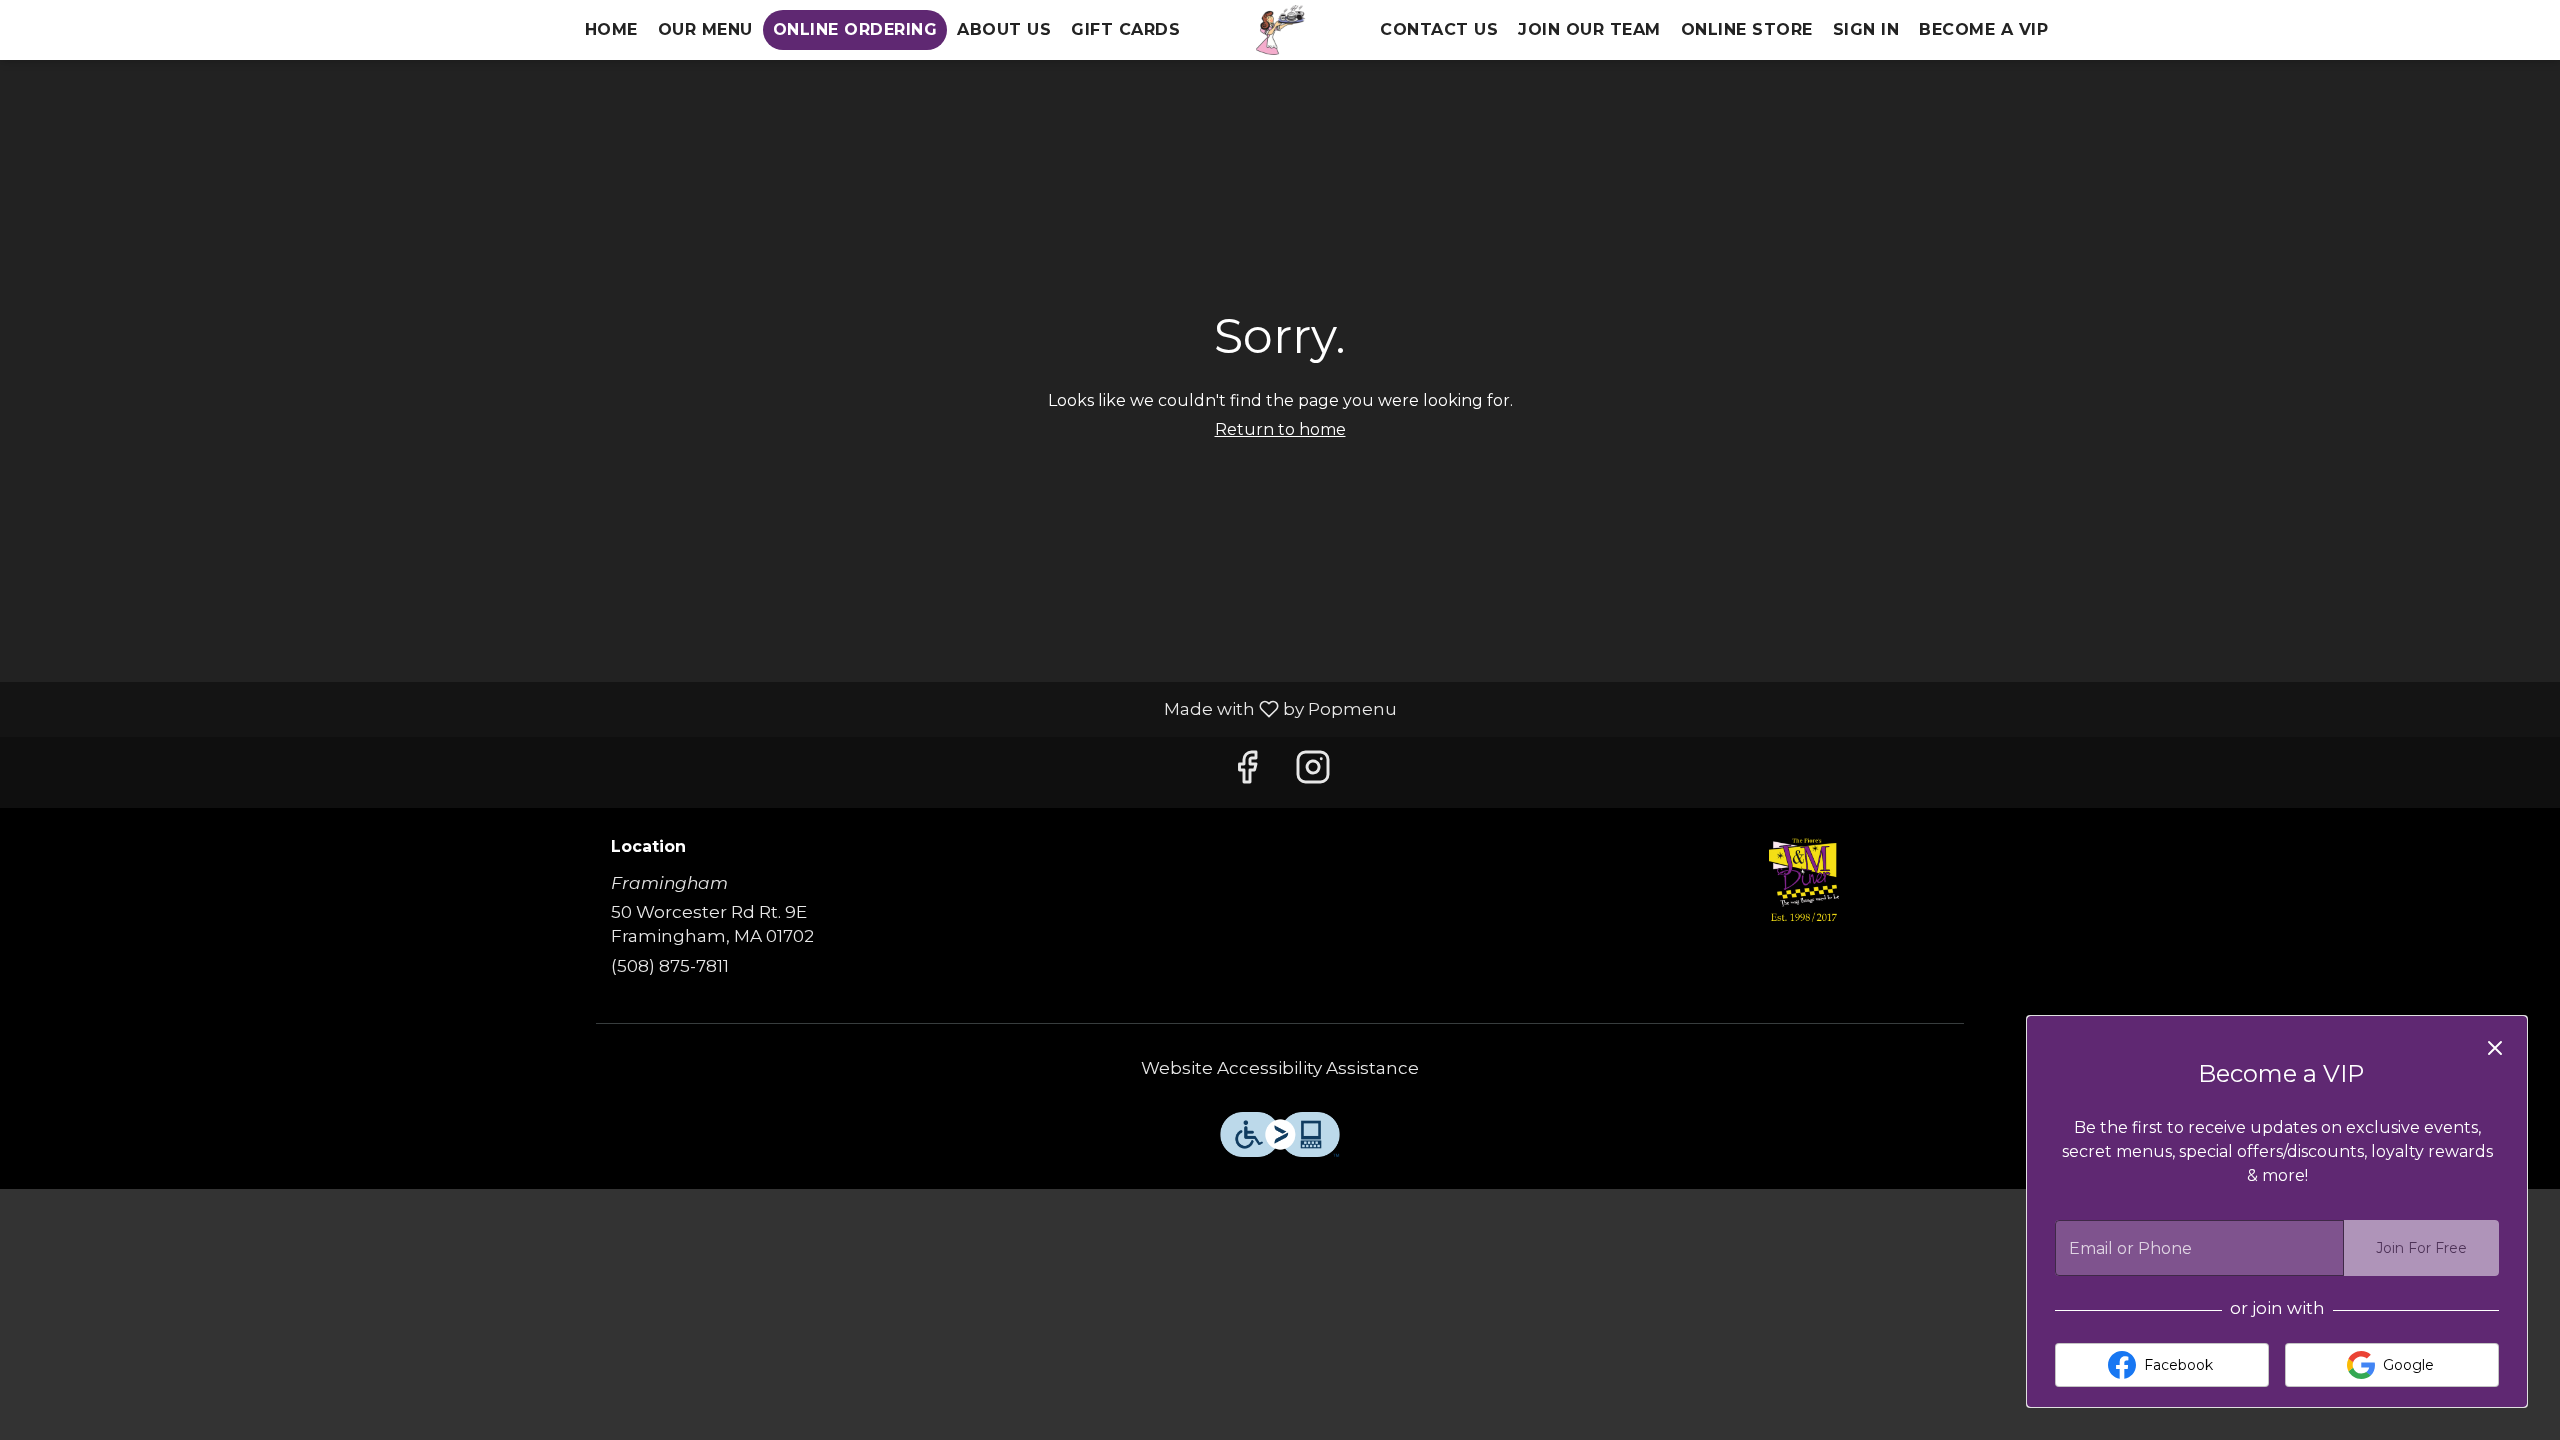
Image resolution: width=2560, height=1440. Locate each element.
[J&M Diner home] (1280, 30)
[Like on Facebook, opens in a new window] (1247, 772)
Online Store (1747, 29)
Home (611, 29)
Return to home (1280, 429)
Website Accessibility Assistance (1280, 1068)
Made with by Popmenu (706, 708)
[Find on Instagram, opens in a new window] (1313, 772)
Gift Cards (1125, 29)
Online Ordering (855, 29)
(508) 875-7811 (670, 966)
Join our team (1589, 29)
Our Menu (705, 29)
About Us (1004, 29)
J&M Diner (1805, 883)
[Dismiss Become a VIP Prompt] (2495, 1048)
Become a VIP (1983, 29)
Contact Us (1439, 29)
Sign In (1866, 29)
